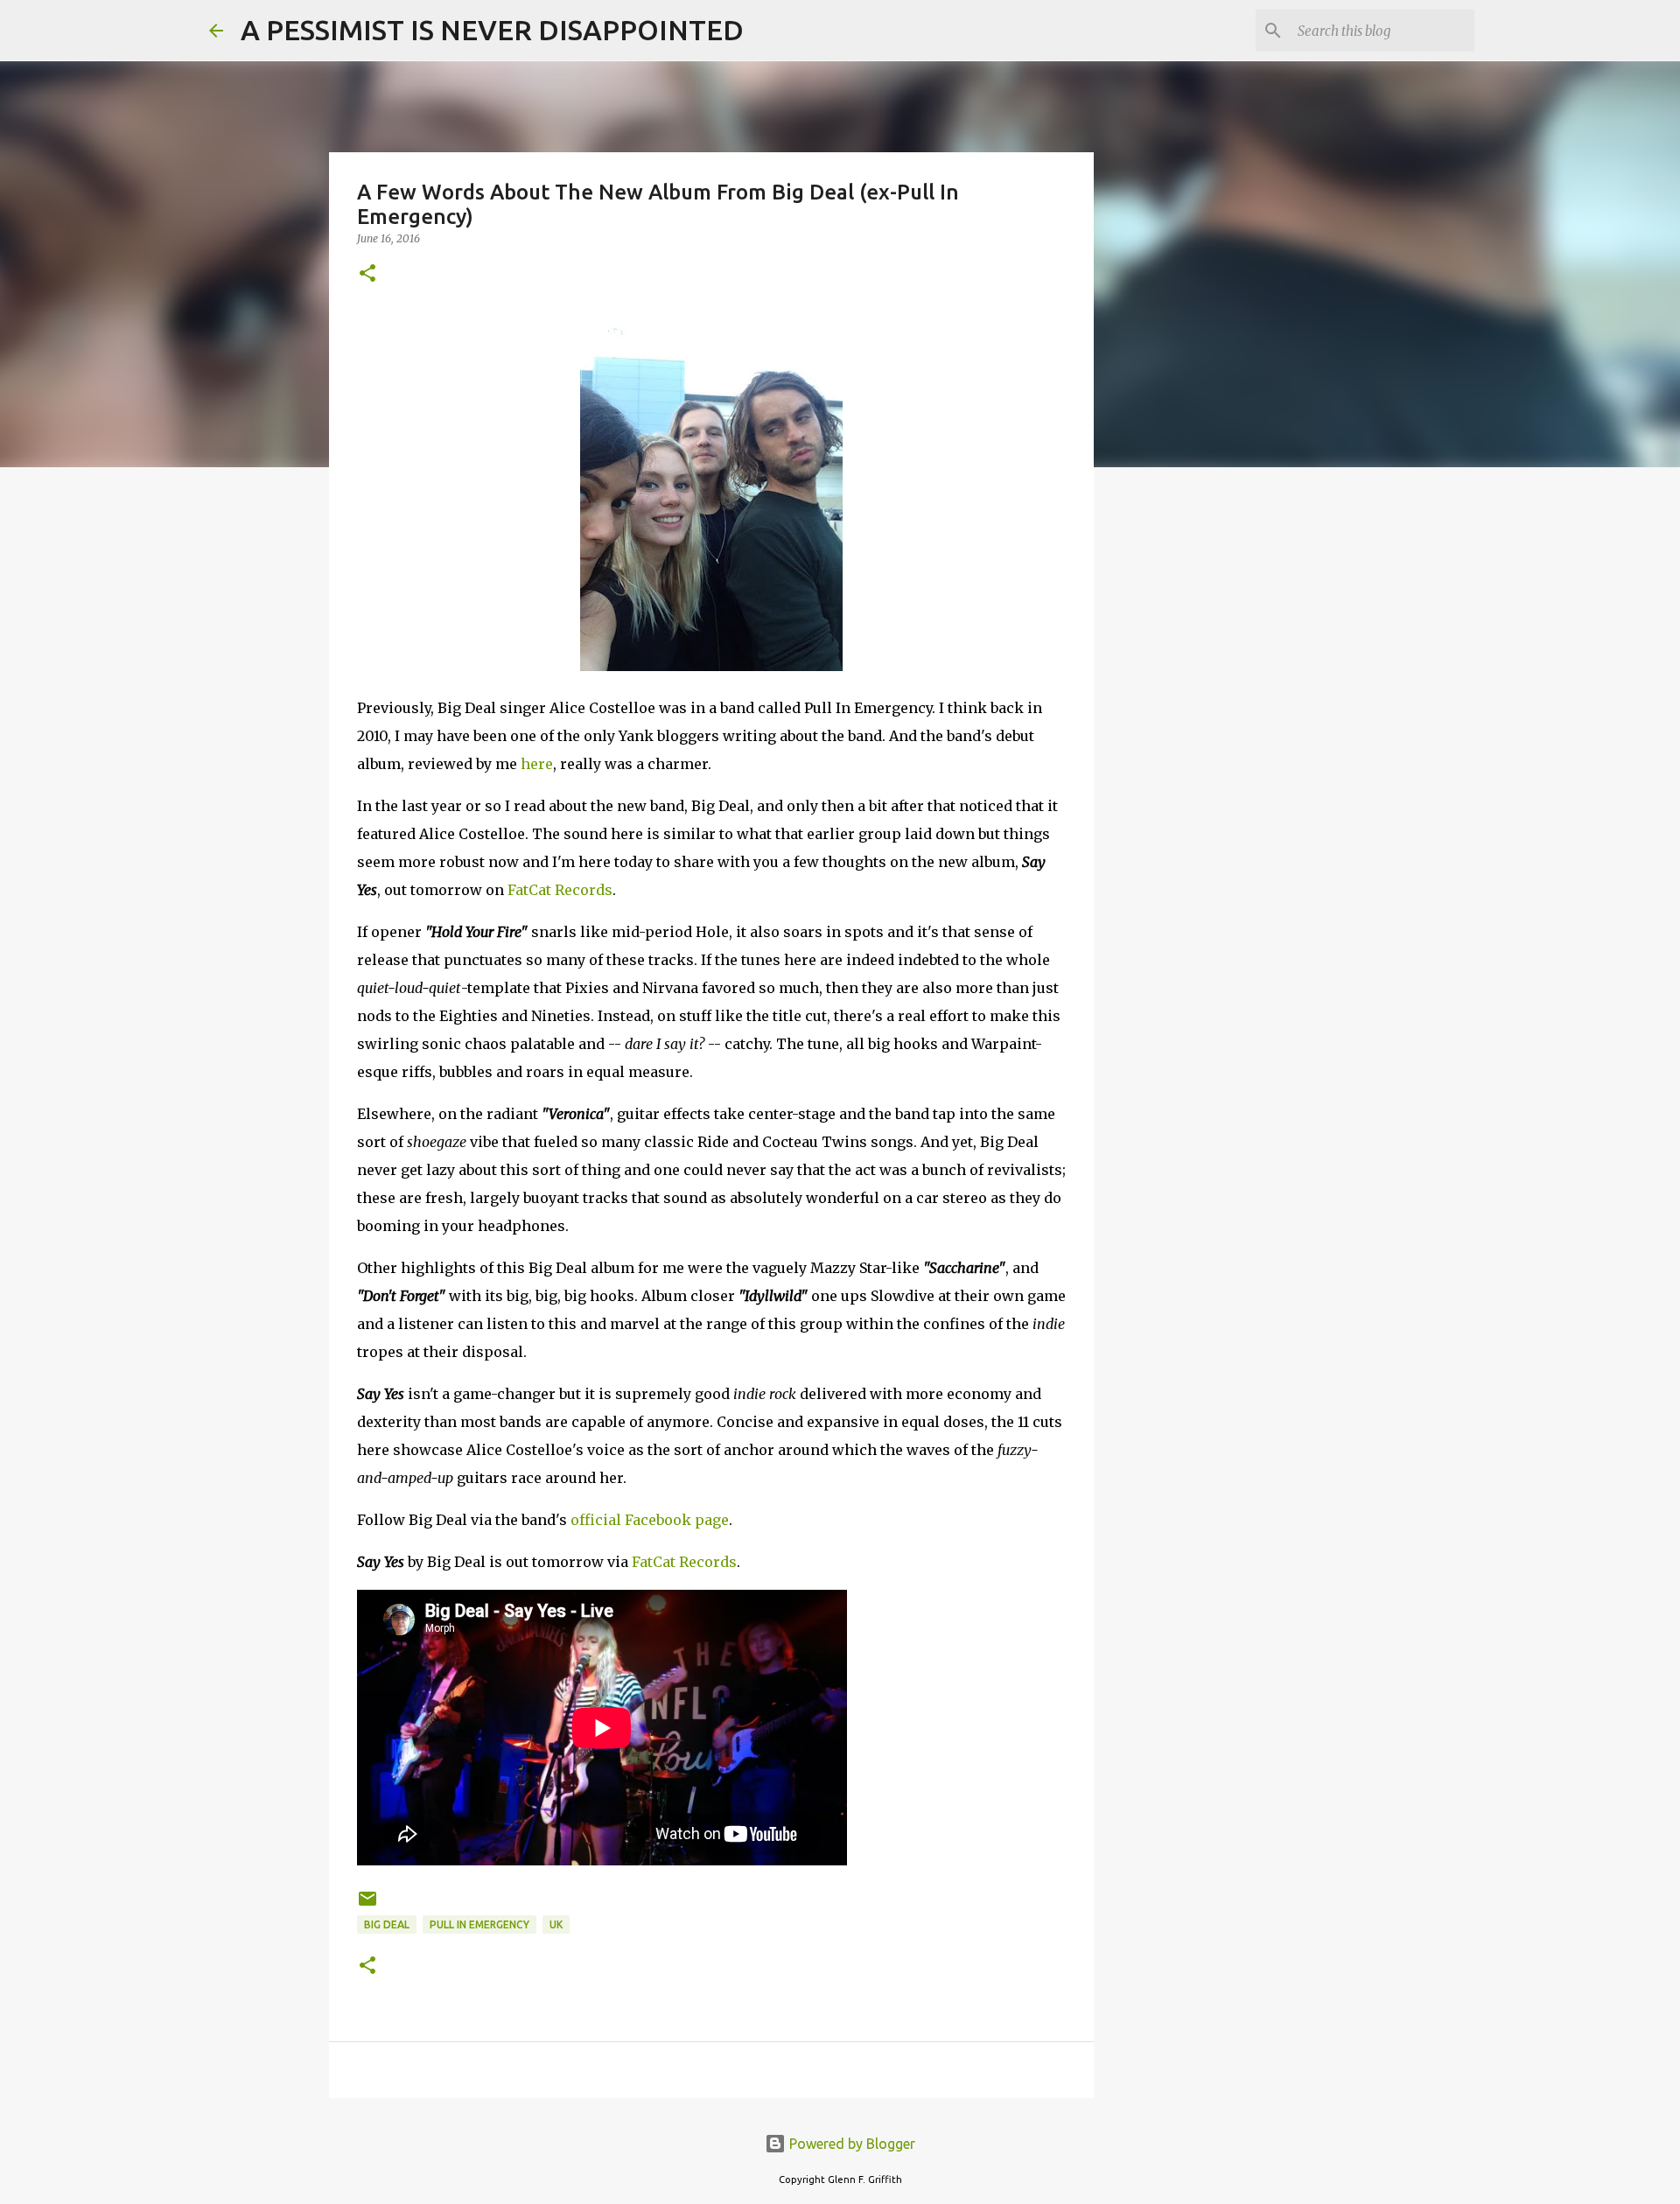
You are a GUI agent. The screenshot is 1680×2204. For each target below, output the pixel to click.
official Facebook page (650, 1520)
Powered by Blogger (850, 2144)
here (537, 764)
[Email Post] (367, 1905)
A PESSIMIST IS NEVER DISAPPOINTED (492, 30)
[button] (367, 274)
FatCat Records (560, 890)
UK (556, 1924)
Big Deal (387, 1924)
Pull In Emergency (479, 1924)
